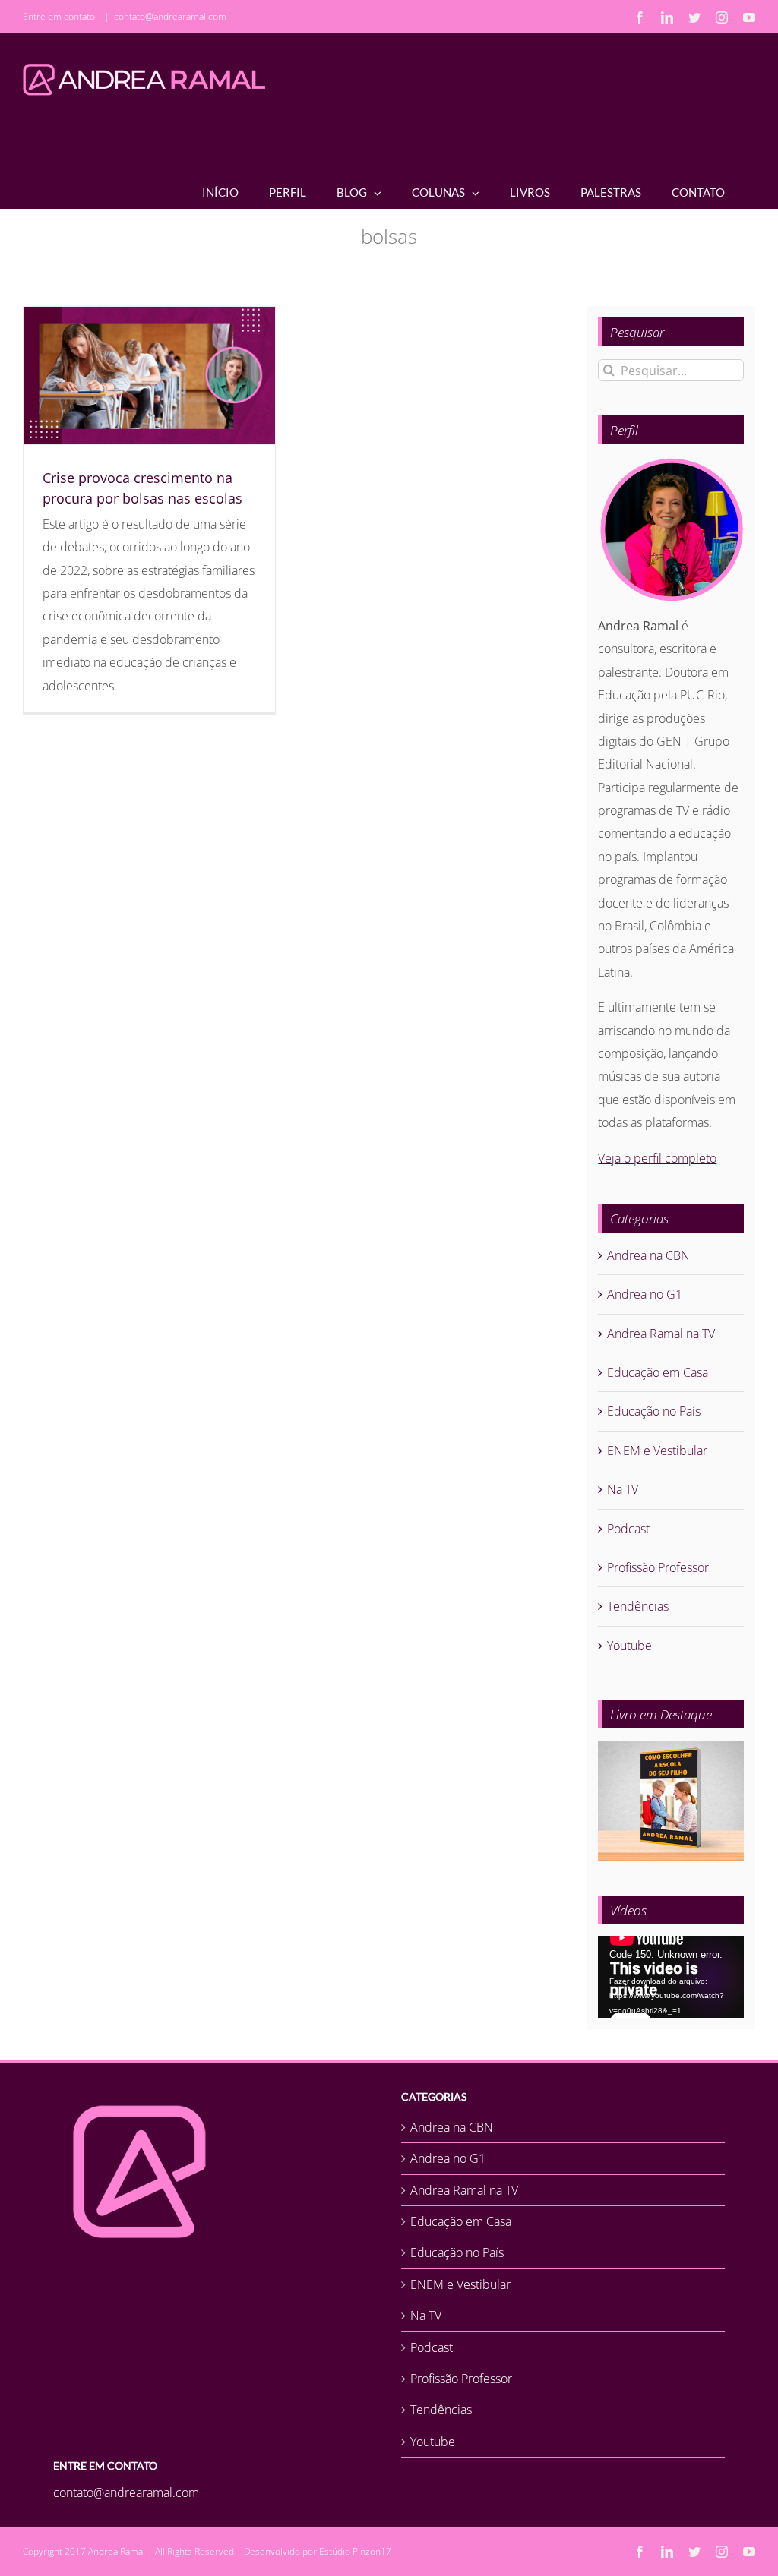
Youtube (629, 1646)
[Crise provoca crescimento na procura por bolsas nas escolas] (149, 376)
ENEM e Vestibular (657, 1451)
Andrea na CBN (648, 1255)
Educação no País (654, 1411)
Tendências (638, 1606)
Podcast (628, 1529)
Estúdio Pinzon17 (355, 2551)
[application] (671, 1977)
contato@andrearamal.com (170, 16)
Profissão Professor (658, 1567)
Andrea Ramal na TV (661, 1334)
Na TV (623, 1489)
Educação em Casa (658, 1372)
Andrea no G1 (645, 1294)
